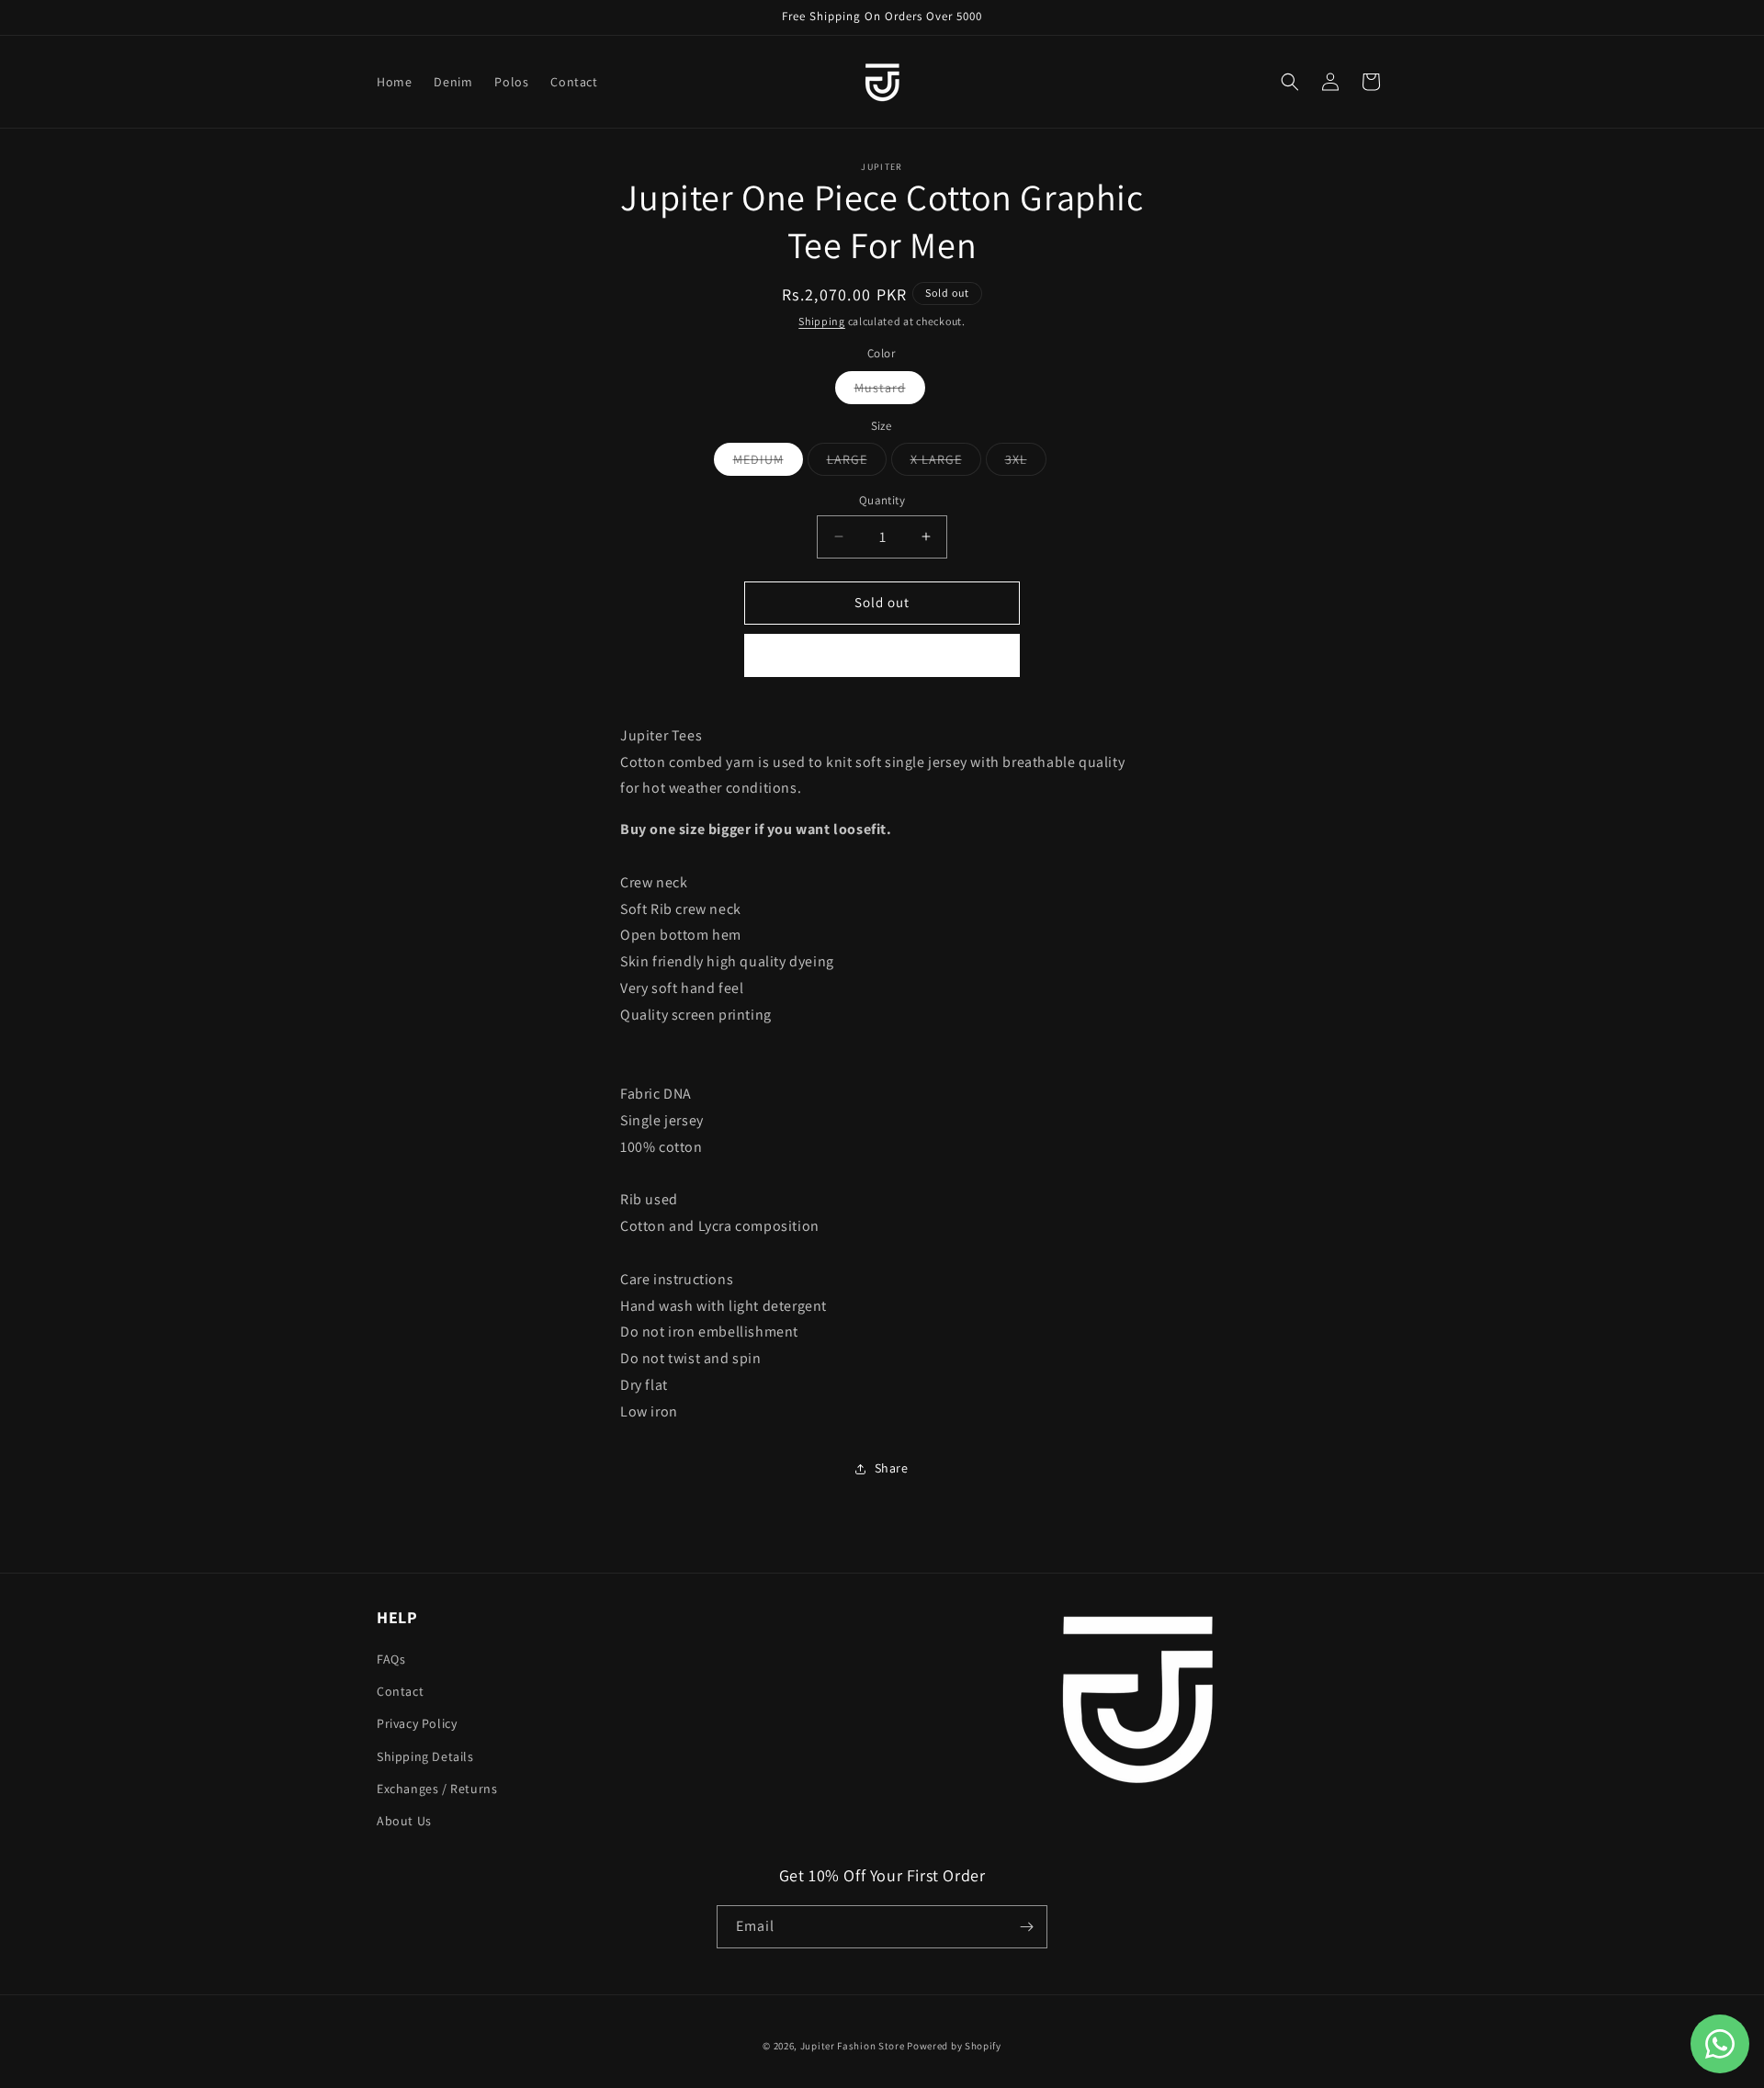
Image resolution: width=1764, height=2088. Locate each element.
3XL (1020, 463)
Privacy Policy (417, 1723)
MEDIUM (762, 463)
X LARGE (940, 463)
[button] (1290, 82)
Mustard (884, 391)
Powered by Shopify (954, 2046)
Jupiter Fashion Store (853, 2046)
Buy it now (882, 655)
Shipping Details (425, 1756)
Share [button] (892, 1468)
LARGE (851, 463)
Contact (400, 1691)
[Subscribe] (1026, 1927)
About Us (404, 1821)
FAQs (391, 1659)
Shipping (822, 321)
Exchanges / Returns (437, 1789)
